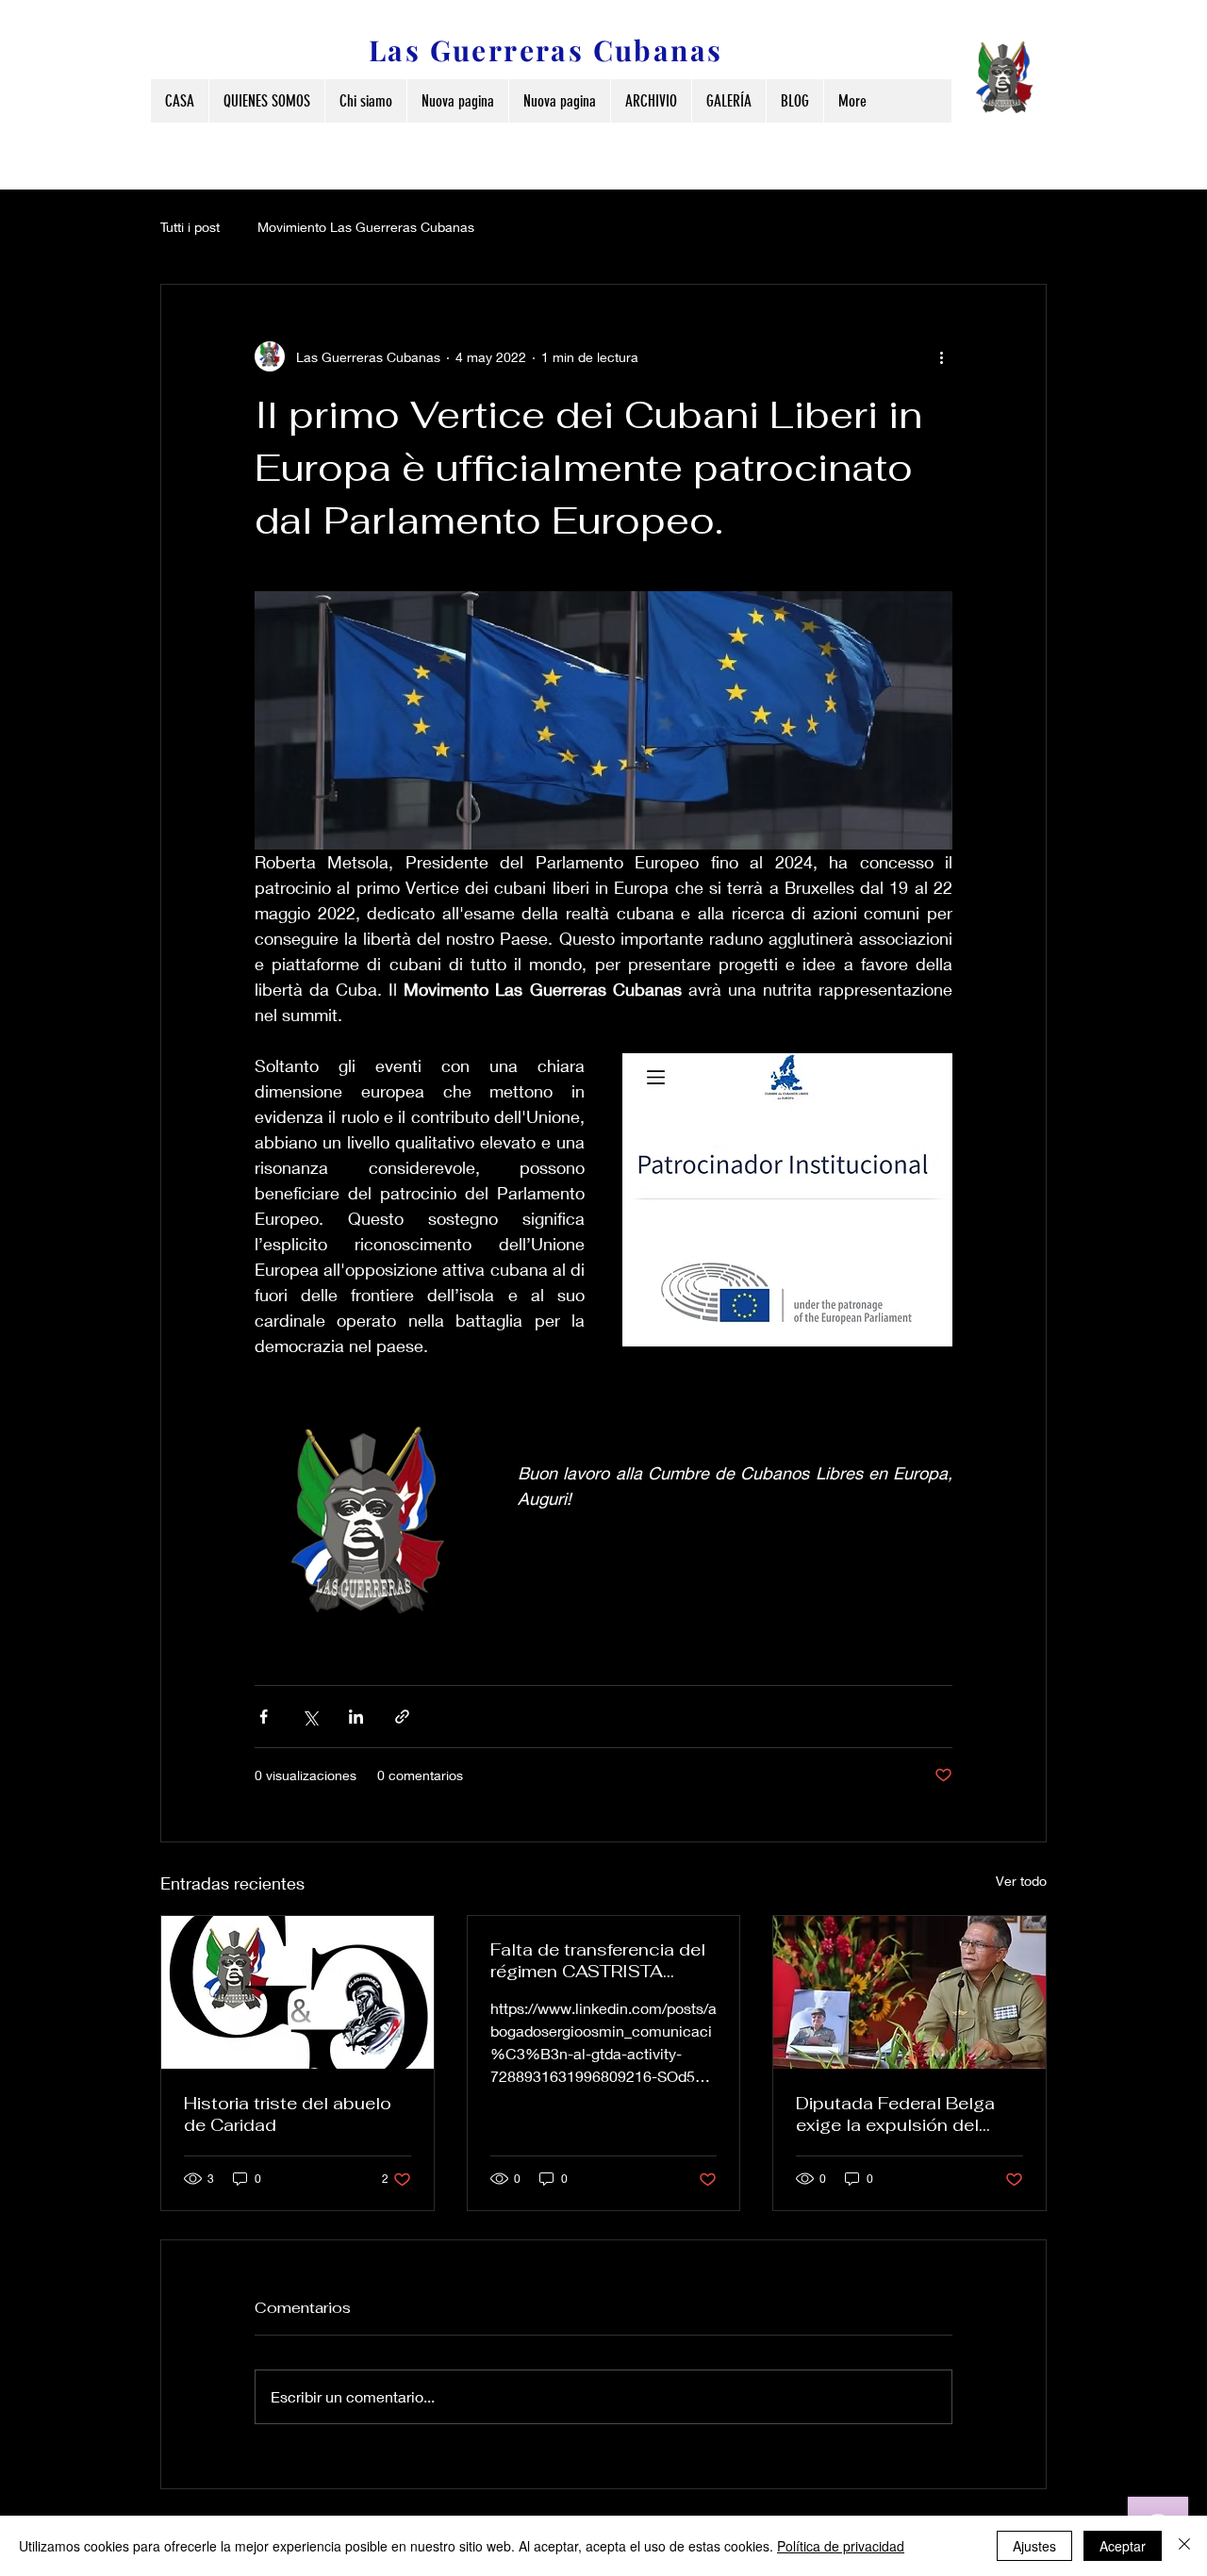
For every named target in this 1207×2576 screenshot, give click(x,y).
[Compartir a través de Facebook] (264, 1717)
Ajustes (1034, 2546)
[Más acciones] (941, 356)
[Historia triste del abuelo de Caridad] (298, 1992)
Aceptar (1123, 2546)
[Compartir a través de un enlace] (402, 1717)
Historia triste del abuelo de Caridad (288, 2114)
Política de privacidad (841, 2546)
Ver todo (1021, 1881)
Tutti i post (190, 227)
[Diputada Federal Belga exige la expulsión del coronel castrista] (909, 1992)
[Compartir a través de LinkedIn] (356, 1717)
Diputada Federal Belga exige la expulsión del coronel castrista (895, 2114)
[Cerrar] (1184, 2546)
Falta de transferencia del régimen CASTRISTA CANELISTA (598, 1960)
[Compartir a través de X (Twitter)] (310, 1717)
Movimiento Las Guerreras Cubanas (366, 227)
